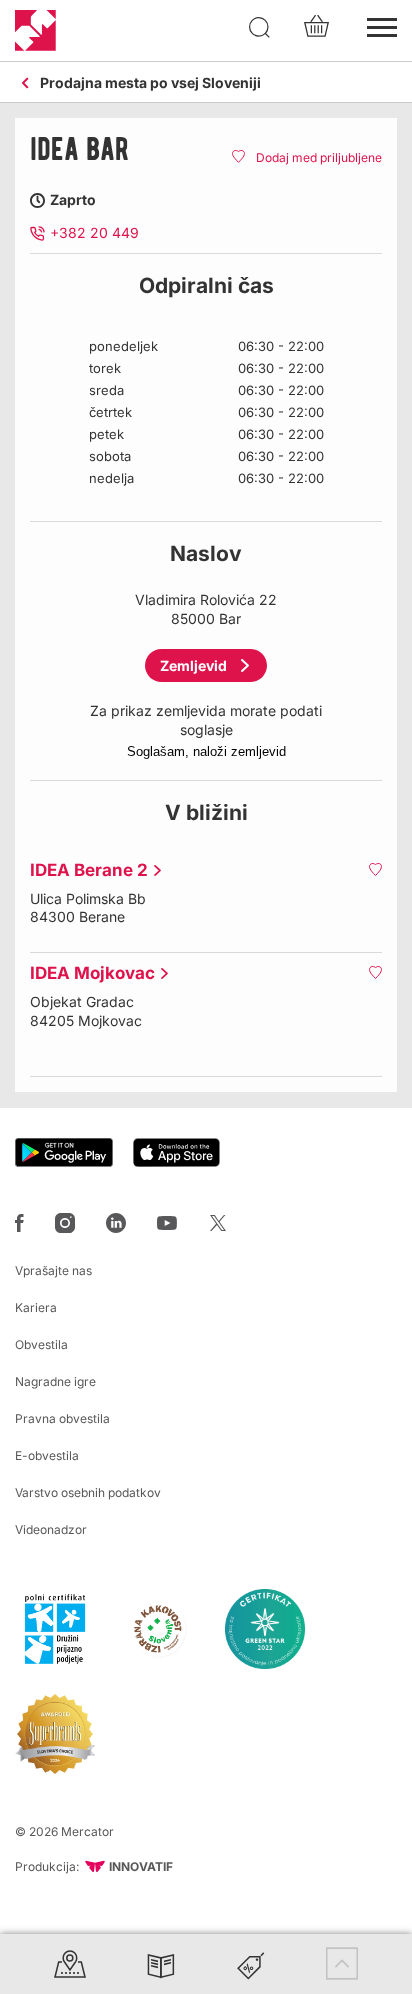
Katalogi (161, 1963)
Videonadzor (51, 1529)
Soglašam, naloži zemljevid (206, 751)
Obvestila (41, 1344)
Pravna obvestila (62, 1418)
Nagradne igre (55, 1381)
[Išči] (260, 28)
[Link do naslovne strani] (35, 30)
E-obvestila (47, 1455)
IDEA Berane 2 (84, 870)
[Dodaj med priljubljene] (375, 869)
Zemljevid (193, 665)
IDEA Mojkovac (87, 973)
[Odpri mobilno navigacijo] (382, 25)
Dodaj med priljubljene (319, 157)
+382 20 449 (94, 232)
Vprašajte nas (53, 1270)
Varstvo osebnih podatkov (88, 1492)
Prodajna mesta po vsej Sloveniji (150, 83)
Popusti (251, 1963)
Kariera (36, 1307)
